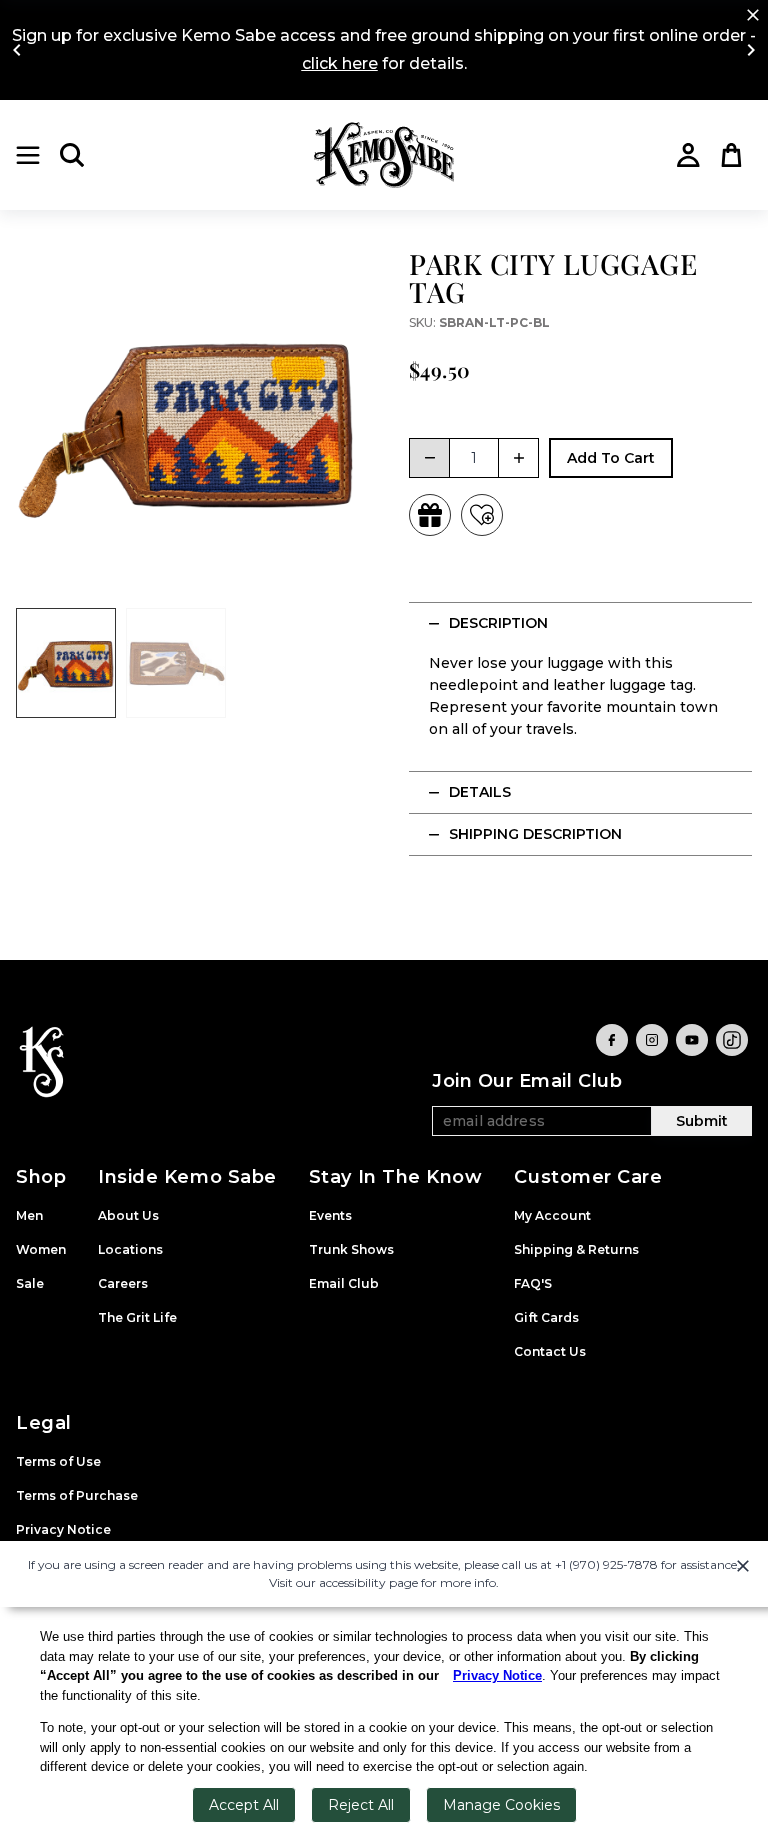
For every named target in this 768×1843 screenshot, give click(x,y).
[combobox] (474, 458)
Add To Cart (611, 458)
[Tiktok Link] (732, 1040)
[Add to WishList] (482, 515)
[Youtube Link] (692, 1040)
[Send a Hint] (430, 515)
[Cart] (732, 155)
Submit (702, 1121)
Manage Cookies (501, 1805)
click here (340, 63)
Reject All (361, 1805)
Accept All (244, 1805)
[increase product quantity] (519, 458)
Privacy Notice (497, 1675)
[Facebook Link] (612, 1040)
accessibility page (368, 1582)
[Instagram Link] (652, 1040)
